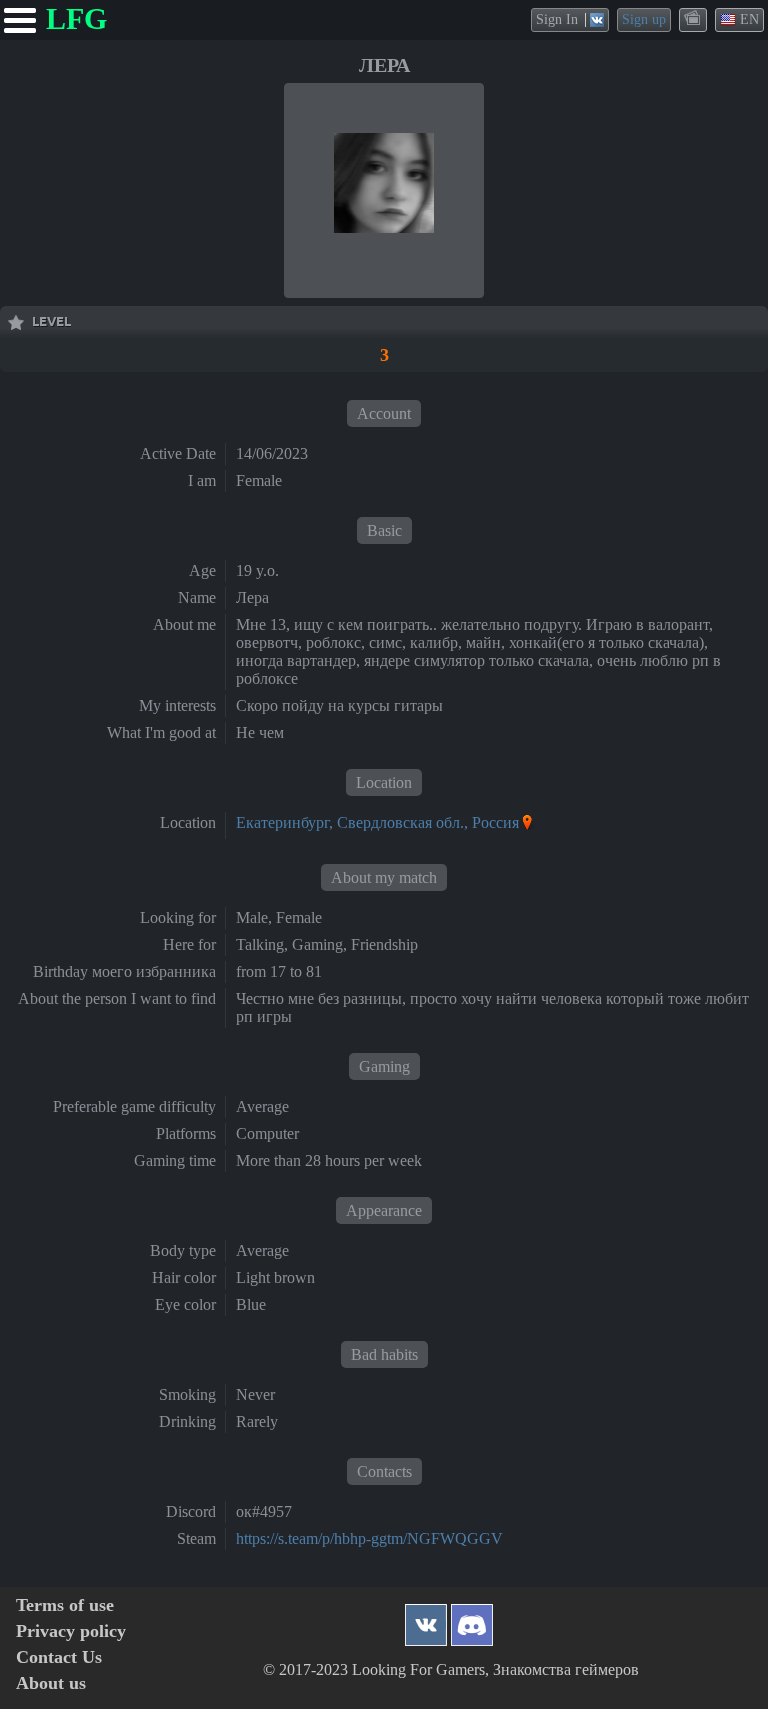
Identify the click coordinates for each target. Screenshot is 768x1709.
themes (694, 19)
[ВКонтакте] (426, 1619)
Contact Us (59, 1657)
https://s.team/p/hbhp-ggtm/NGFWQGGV (369, 1538)
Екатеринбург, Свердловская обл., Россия (377, 822)
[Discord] (472, 1619)
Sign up (644, 19)
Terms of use (65, 1605)
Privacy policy (71, 1631)
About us (51, 1683)
